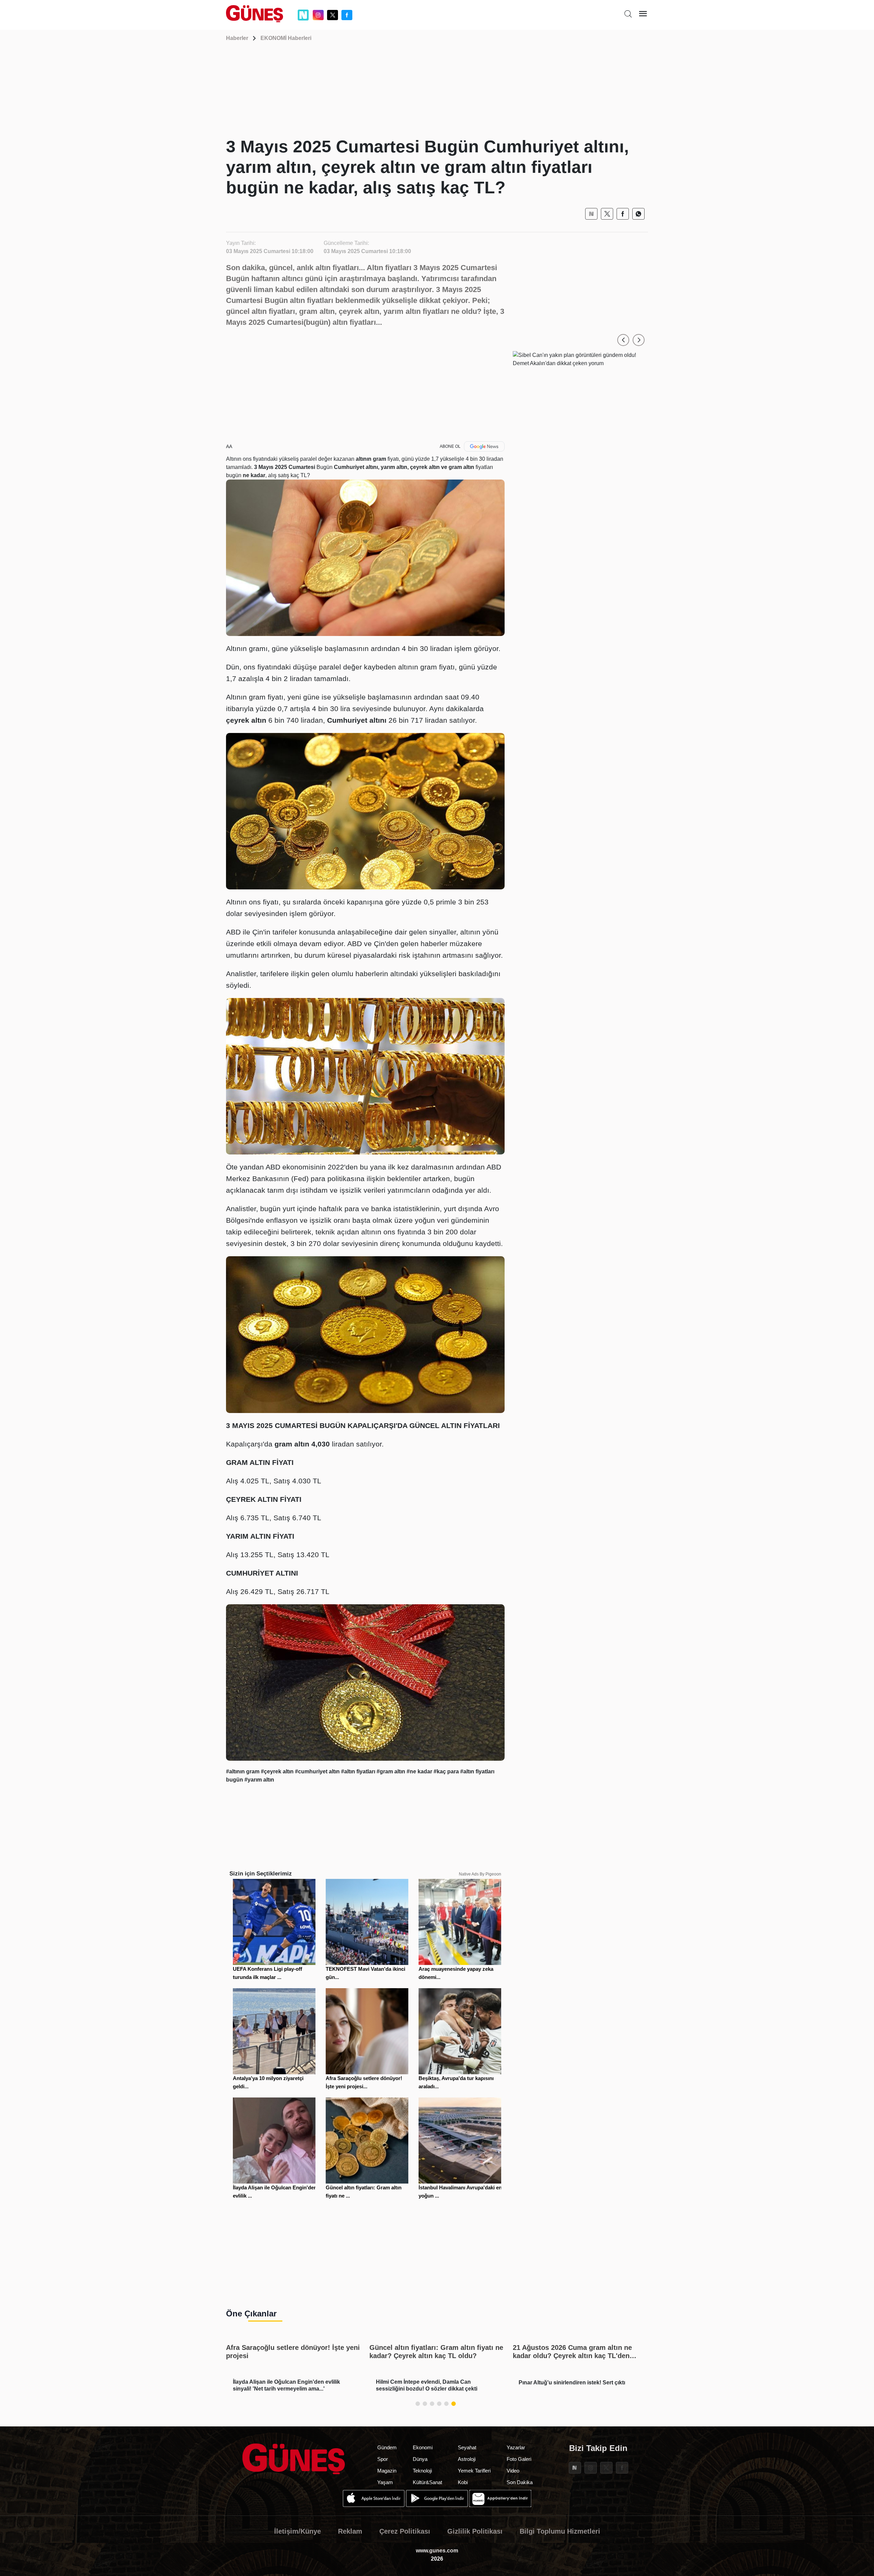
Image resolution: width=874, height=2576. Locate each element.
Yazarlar (516, 2447)
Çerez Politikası (405, 2531)
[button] (623, 340)
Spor (383, 2459)
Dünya (420, 2459)
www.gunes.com (437, 2551)
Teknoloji (422, 2471)
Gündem (387, 2447)
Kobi (463, 2482)
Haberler (237, 38)
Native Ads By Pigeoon (480, 1874)
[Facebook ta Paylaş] (623, 214)
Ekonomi (423, 2447)
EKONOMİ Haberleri (286, 38)
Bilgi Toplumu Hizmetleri (560, 2531)
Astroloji (467, 2459)
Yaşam (385, 2482)
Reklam (350, 2531)
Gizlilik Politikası (475, 2531)
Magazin (387, 2471)
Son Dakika (520, 2482)
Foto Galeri (519, 2459)
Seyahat (467, 2447)
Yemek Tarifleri (474, 2471)
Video (513, 2471)
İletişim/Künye (298, 2531)
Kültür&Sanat (427, 2482)
